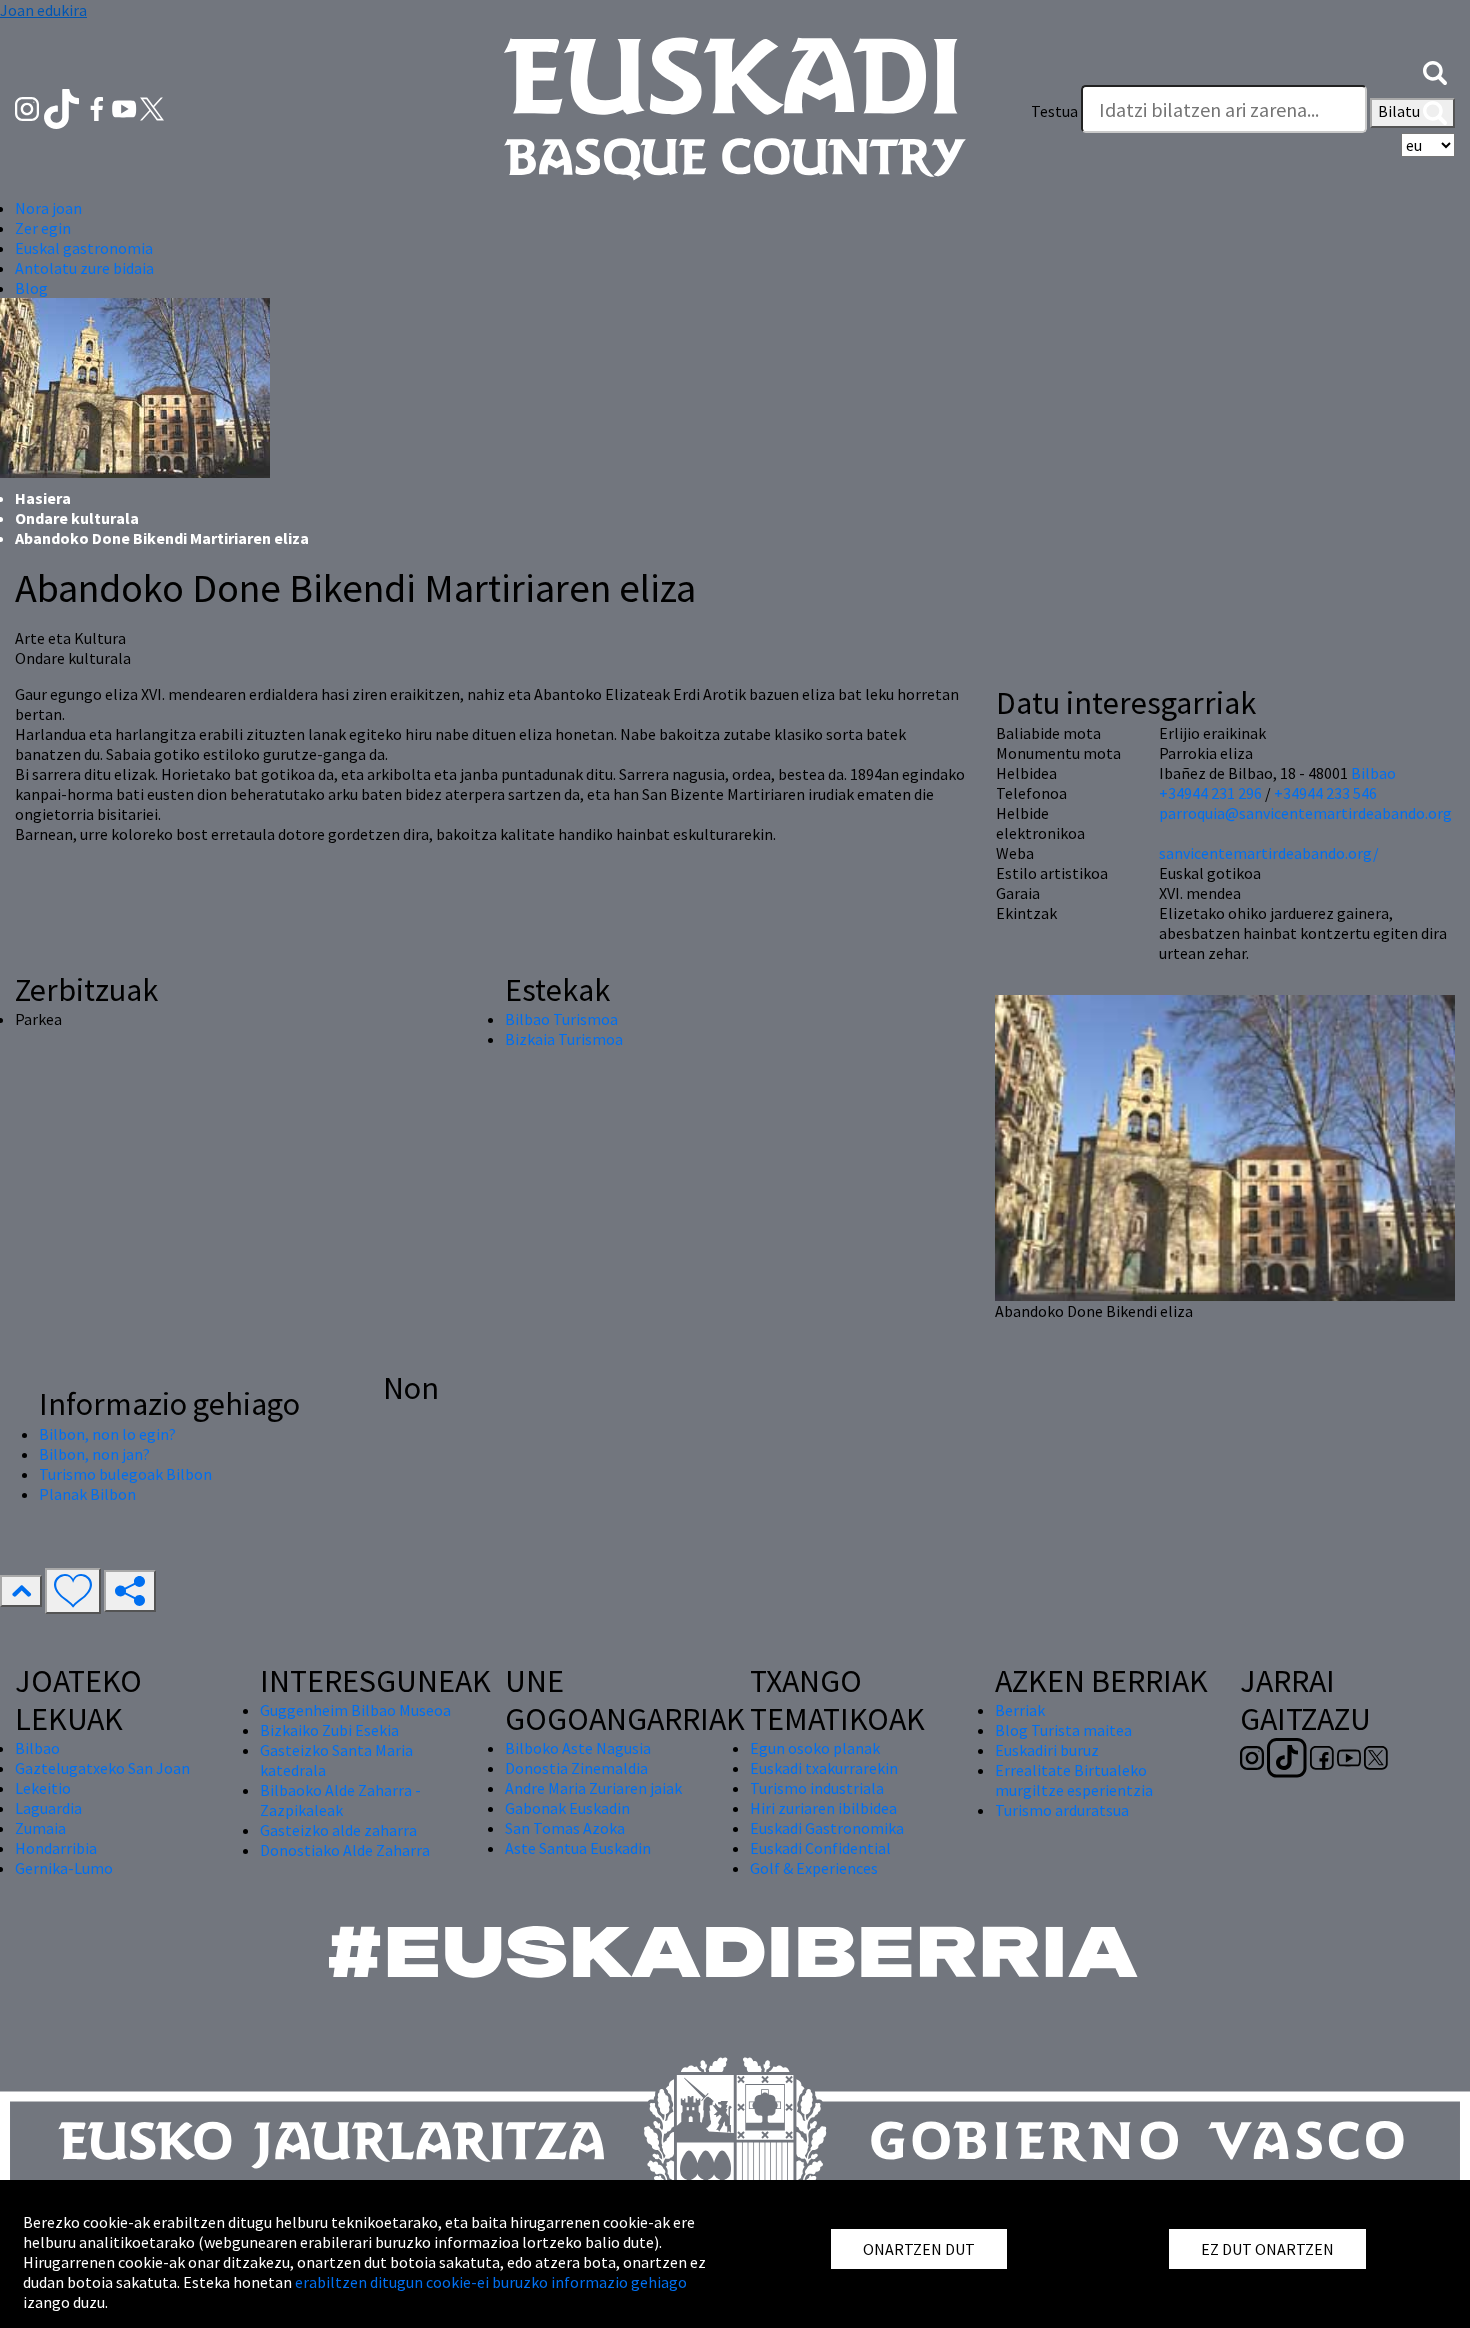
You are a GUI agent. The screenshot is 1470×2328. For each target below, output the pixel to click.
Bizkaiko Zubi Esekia (329, 1730)
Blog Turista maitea (1063, 1730)
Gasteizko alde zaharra (338, 1830)
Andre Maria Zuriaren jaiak (593, 1788)
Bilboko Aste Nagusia (578, 1748)
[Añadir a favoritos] (73, 1591)
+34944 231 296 (1210, 793)
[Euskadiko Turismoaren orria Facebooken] (98, 107)
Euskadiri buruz (1047, 1750)
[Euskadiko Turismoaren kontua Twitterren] (152, 107)
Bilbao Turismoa (561, 1019)
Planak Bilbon (87, 1494)
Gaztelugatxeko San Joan (102, 1768)
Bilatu (1400, 111)
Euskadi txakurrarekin (824, 1768)
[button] (1435, 71)
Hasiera (43, 498)
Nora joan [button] (48, 208)
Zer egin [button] (43, 228)
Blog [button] (31, 288)
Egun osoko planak (815, 1748)
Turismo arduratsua (1062, 1810)
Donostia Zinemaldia (576, 1768)
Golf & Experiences (814, 1868)
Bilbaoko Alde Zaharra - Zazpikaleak (340, 1800)
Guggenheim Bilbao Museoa (355, 1710)
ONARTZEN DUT (919, 2249)
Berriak (1020, 1710)
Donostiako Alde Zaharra (345, 1850)
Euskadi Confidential (820, 1848)
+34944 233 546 (1325, 793)
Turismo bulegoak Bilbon (125, 1474)
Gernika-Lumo (64, 1868)
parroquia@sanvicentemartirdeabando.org (1305, 813)
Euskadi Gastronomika (827, 1828)
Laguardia (48, 1808)
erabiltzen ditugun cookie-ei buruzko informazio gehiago (491, 2282)
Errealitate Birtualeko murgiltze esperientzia (1074, 1780)
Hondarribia (56, 1848)
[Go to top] (21, 1591)
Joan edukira (43, 10)
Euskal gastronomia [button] (84, 248)
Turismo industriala (817, 1788)
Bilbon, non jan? (94, 1454)
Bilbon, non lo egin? (107, 1434)
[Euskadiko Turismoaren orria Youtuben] (126, 107)
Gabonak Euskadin (567, 1808)
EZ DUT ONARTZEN (1267, 2249)
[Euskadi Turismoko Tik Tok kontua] (63, 107)
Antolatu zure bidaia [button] (84, 268)
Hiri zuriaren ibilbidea (823, 1808)
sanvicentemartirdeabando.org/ (1269, 853)
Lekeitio (43, 1788)
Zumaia (40, 1828)
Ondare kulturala (77, 518)
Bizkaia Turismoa (564, 1039)
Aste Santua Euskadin (578, 1848)
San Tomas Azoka (565, 1828)
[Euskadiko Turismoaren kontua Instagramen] (28, 107)
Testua (1054, 111)
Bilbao (1373, 773)
